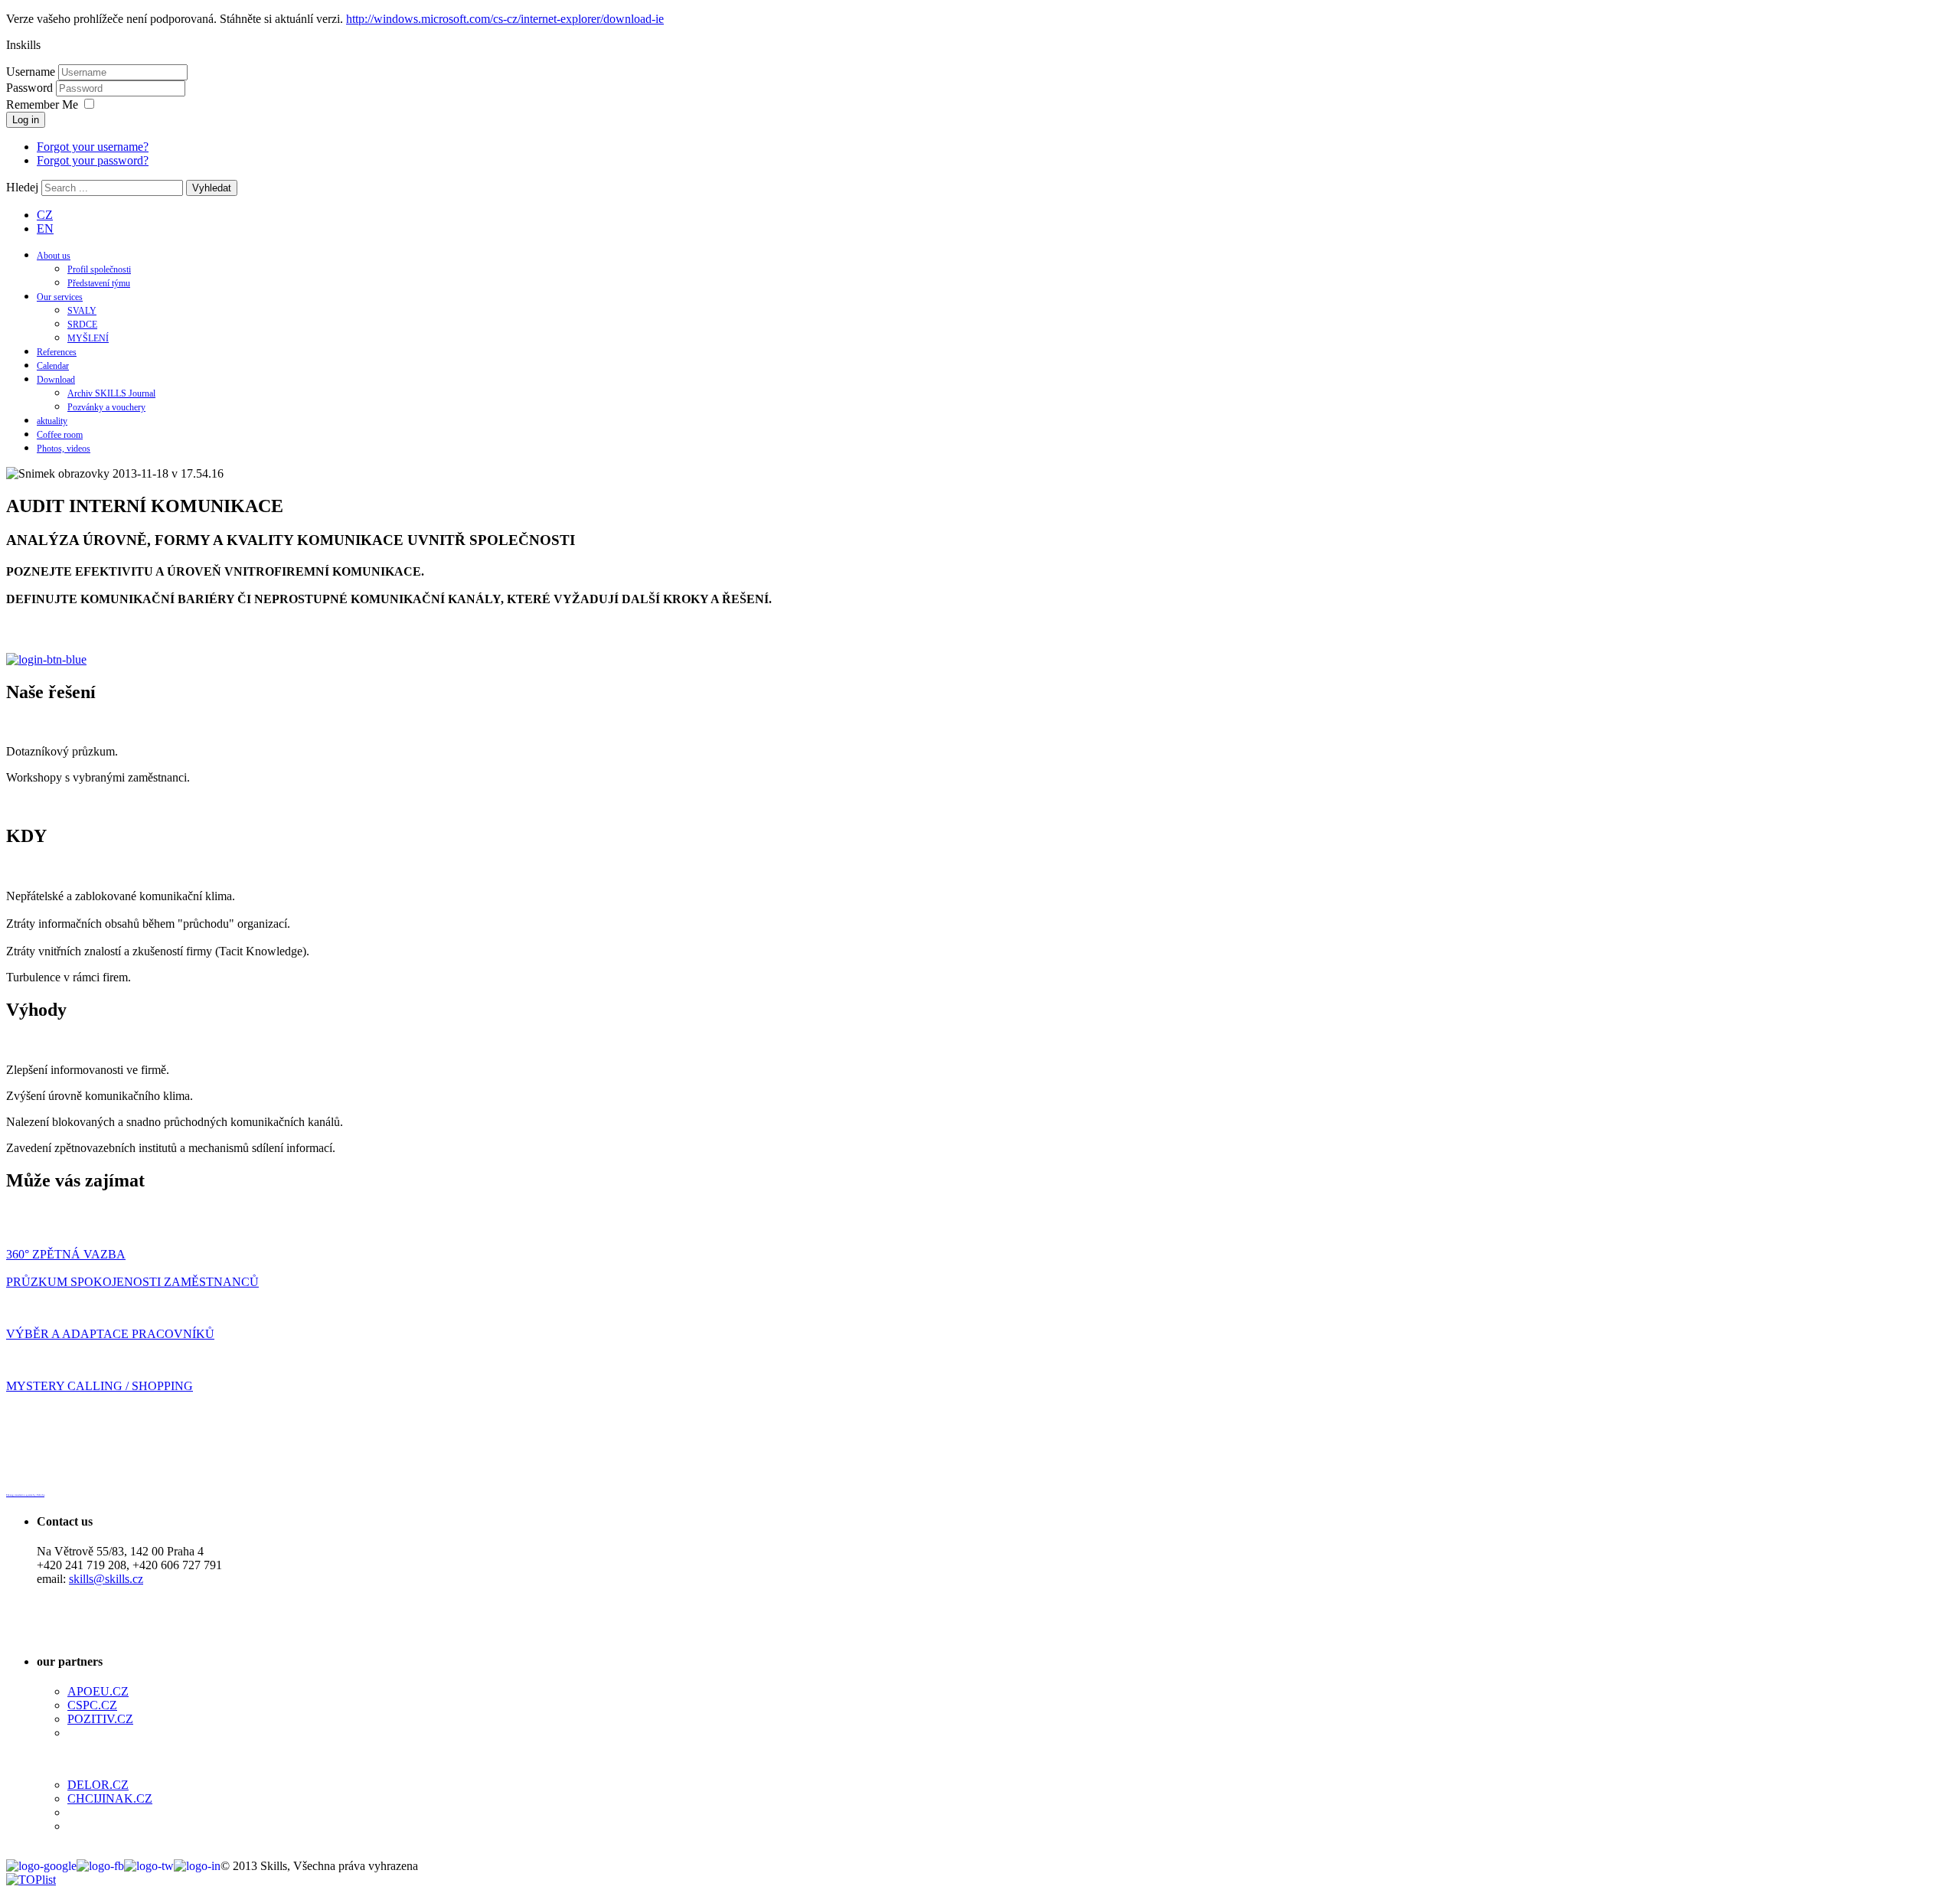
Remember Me (42, 104)
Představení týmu (99, 283)
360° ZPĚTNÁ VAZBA (66, 1254)
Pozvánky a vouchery (106, 407)
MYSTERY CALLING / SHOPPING (100, 1386)
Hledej (22, 187)
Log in (26, 120)
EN (45, 228)
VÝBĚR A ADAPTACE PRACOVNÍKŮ (110, 1334)
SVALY (82, 311)
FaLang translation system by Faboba (25, 1495)
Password (31, 88)
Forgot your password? (93, 160)
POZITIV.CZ (100, 1719)
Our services (60, 297)
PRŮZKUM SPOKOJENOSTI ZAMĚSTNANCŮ (132, 1282)
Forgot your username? (93, 147)
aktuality (52, 421)
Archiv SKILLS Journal (111, 393)
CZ (45, 215)
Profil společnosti (99, 269)
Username (31, 72)
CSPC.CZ (92, 1705)
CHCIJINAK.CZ (110, 1798)
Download (56, 380)
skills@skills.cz (106, 1579)
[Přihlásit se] (46, 659)
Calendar (53, 366)
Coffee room (60, 435)
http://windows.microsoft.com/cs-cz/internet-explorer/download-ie (505, 19)
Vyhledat (212, 188)
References (57, 352)
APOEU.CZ (98, 1691)
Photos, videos (64, 449)
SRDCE (82, 325)
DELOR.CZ (98, 1785)
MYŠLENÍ (88, 338)
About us (54, 256)
